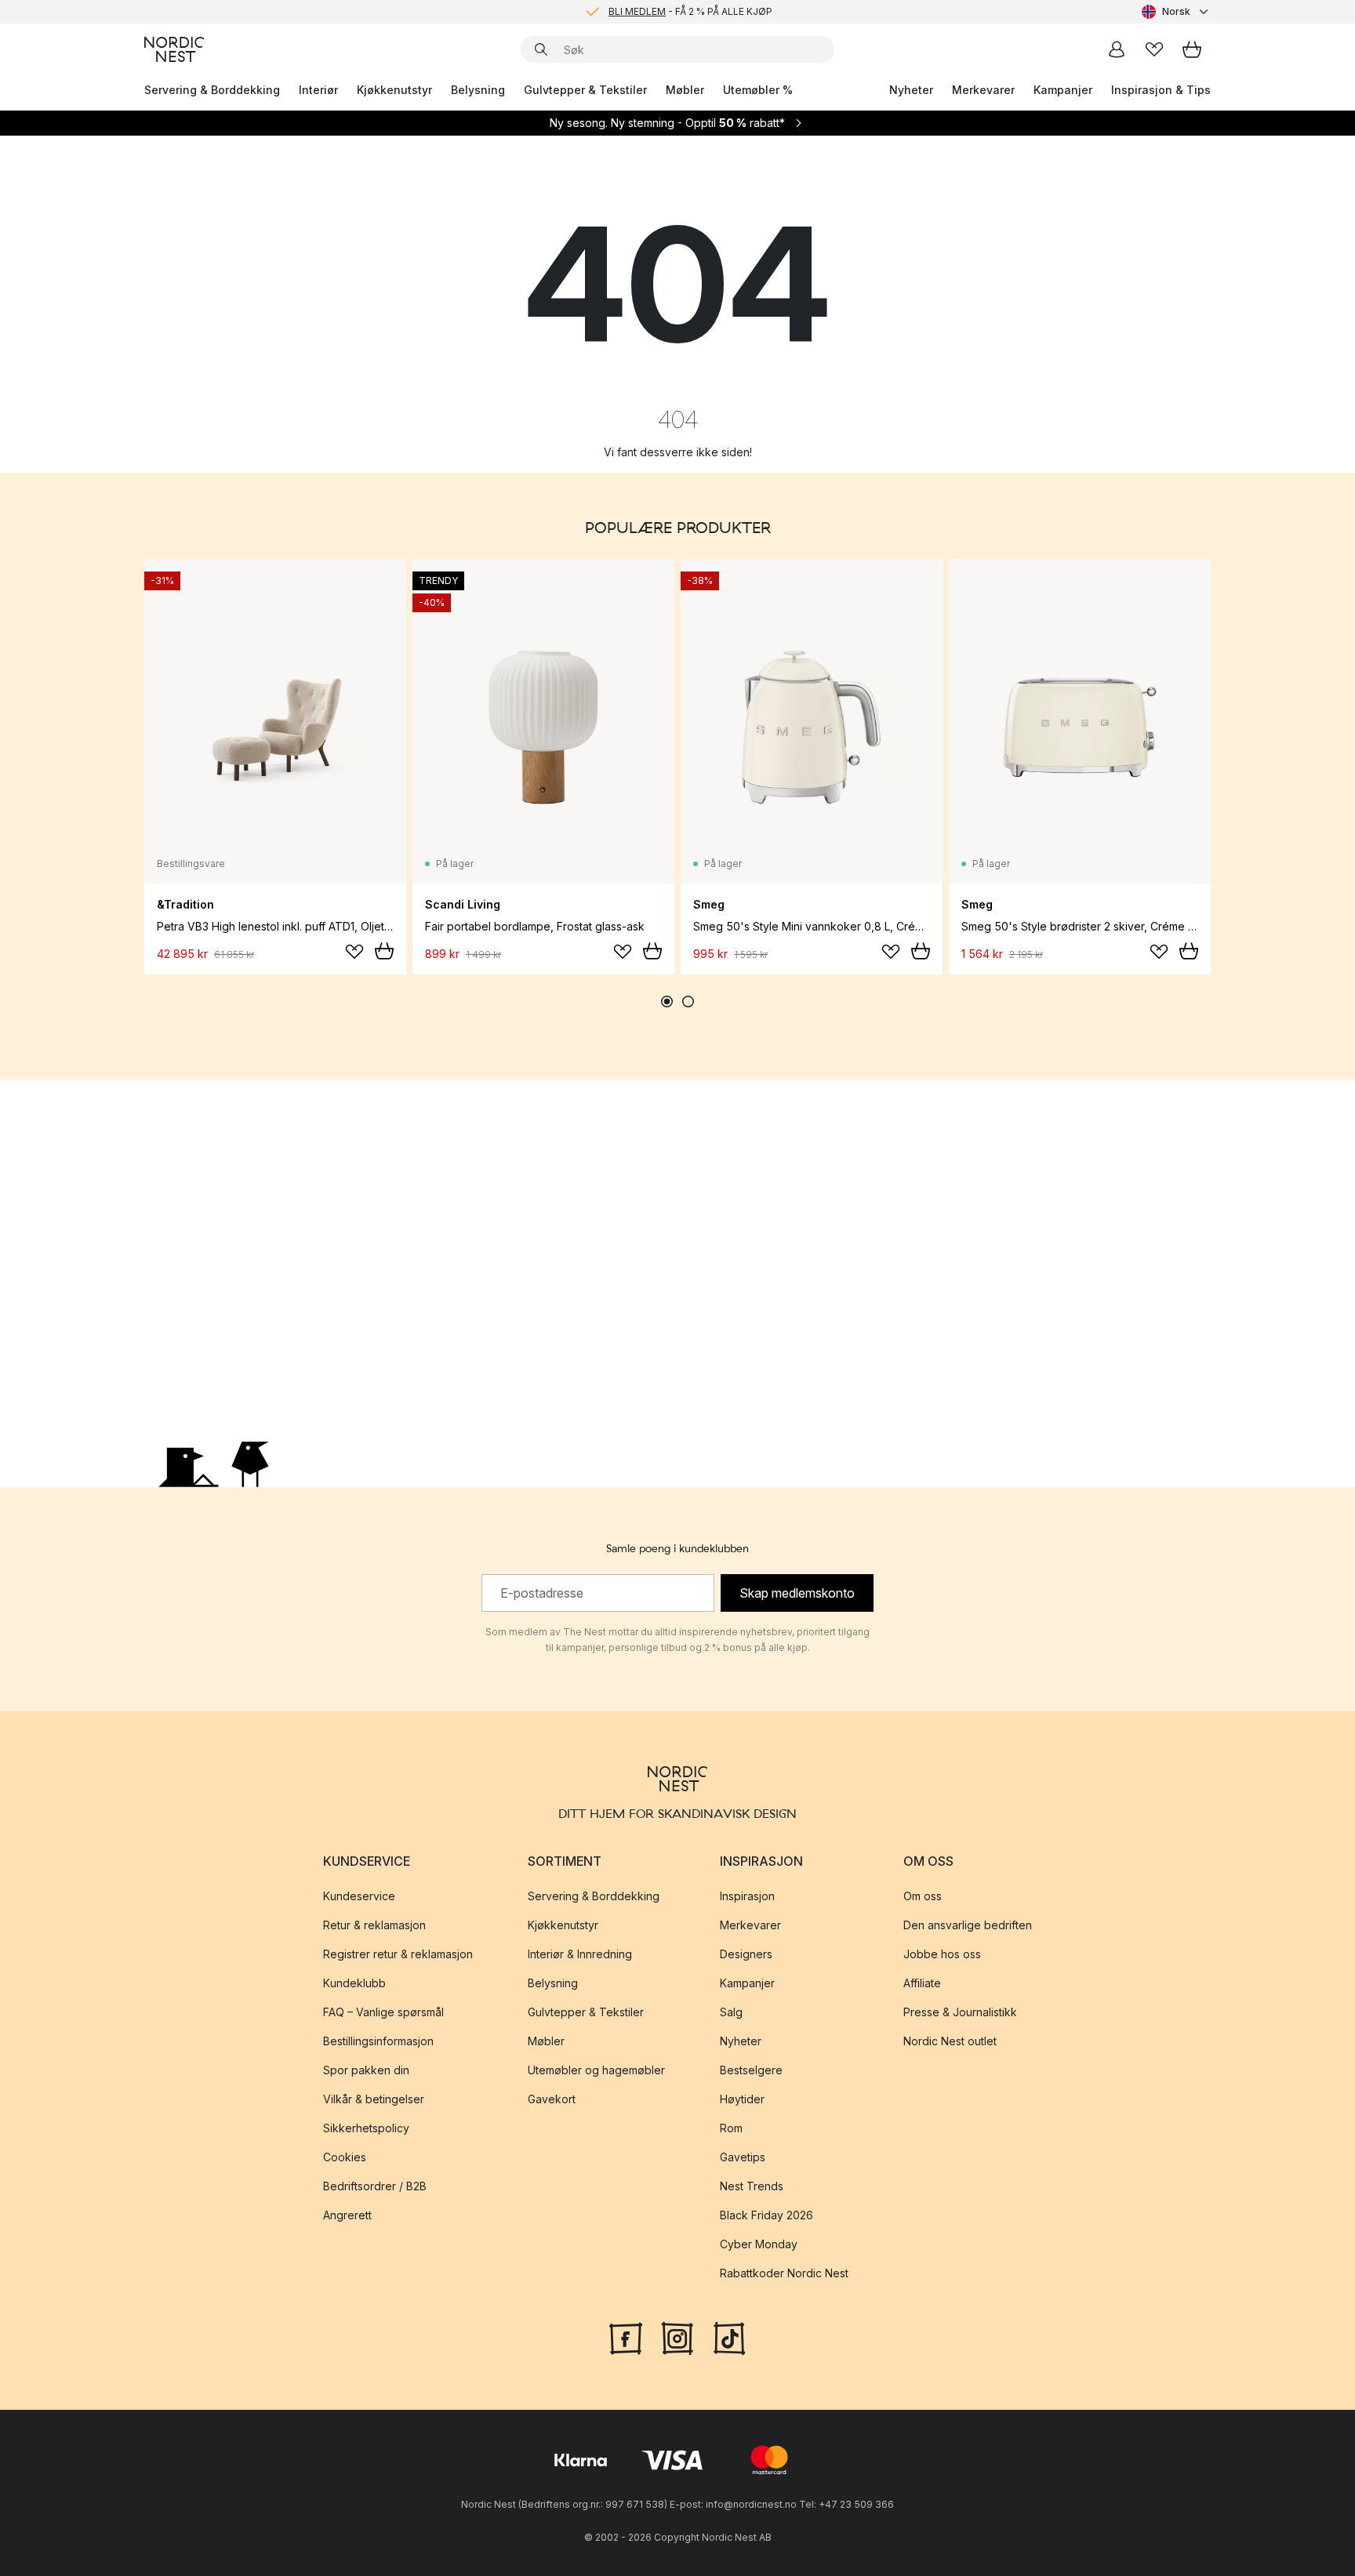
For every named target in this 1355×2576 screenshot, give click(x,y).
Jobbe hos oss (942, 1954)
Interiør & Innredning (580, 1954)
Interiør (318, 90)
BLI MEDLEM (637, 11)
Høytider (742, 2099)
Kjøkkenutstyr (394, 90)
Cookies (345, 2157)
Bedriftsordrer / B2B (375, 2186)
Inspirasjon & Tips (1161, 90)
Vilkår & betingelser (374, 2099)
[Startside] (174, 49)
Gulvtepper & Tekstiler (585, 90)
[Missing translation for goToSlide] (688, 1001)
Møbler (685, 90)
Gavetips (743, 2157)
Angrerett (347, 2215)
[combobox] (1176, 12)
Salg (731, 2012)
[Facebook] (626, 2337)
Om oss (923, 1896)
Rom (731, 2128)
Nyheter (911, 90)
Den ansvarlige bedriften (968, 1925)
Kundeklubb (354, 1983)
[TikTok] (729, 2337)
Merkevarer (983, 90)
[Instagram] (677, 2337)
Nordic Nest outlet (950, 2041)
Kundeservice (359, 1896)
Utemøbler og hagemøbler (596, 2070)
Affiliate (922, 1983)
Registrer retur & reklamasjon (398, 1954)
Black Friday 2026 (767, 2215)
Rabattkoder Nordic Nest (784, 2273)
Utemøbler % (758, 90)
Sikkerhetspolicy (366, 2128)
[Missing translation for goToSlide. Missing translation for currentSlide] (667, 1001)
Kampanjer (1063, 90)
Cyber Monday (759, 2244)
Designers (746, 1954)
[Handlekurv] (1192, 49)
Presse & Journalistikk (960, 2012)
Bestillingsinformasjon (378, 2041)
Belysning (478, 90)
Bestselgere (751, 2070)
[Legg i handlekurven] (384, 951)
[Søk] (541, 49)
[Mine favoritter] (1154, 49)
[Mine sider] (1117, 49)
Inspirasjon (747, 1896)
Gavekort (552, 2099)
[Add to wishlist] (354, 952)
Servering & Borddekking (212, 90)
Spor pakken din (366, 2070)
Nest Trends (752, 2186)
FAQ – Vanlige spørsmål (383, 2012)
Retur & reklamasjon (374, 1925)
